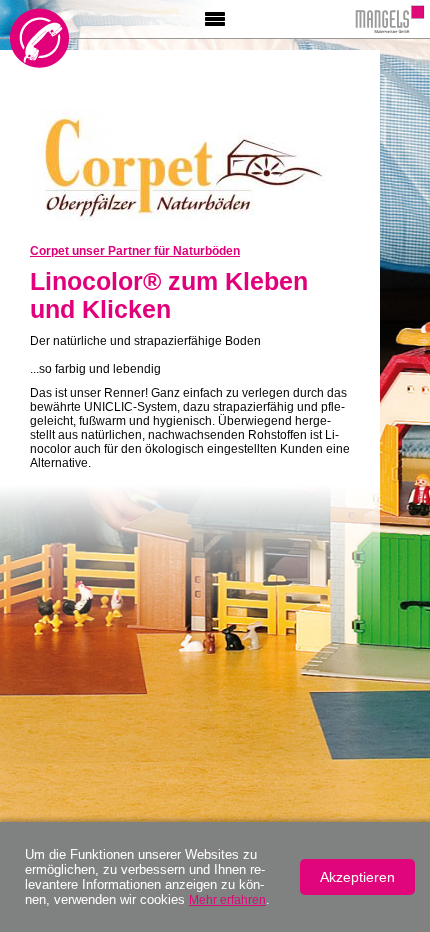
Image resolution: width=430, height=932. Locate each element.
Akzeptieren (357, 877)
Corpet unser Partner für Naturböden (135, 251)
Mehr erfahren (227, 899)
